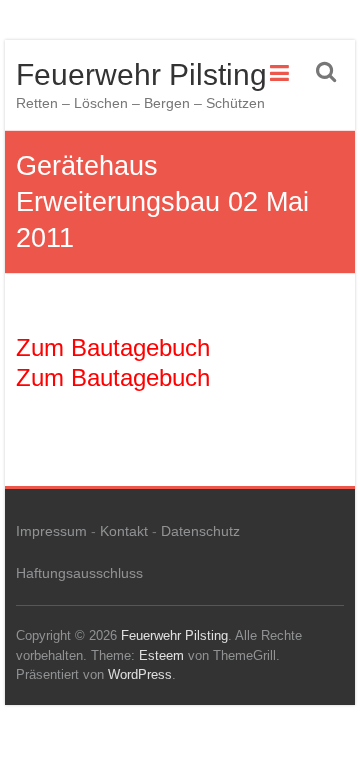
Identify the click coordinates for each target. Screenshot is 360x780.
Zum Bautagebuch (113, 347)
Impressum (51, 531)
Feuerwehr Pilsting (141, 74)
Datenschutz (200, 531)
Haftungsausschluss (79, 573)
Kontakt (124, 531)
